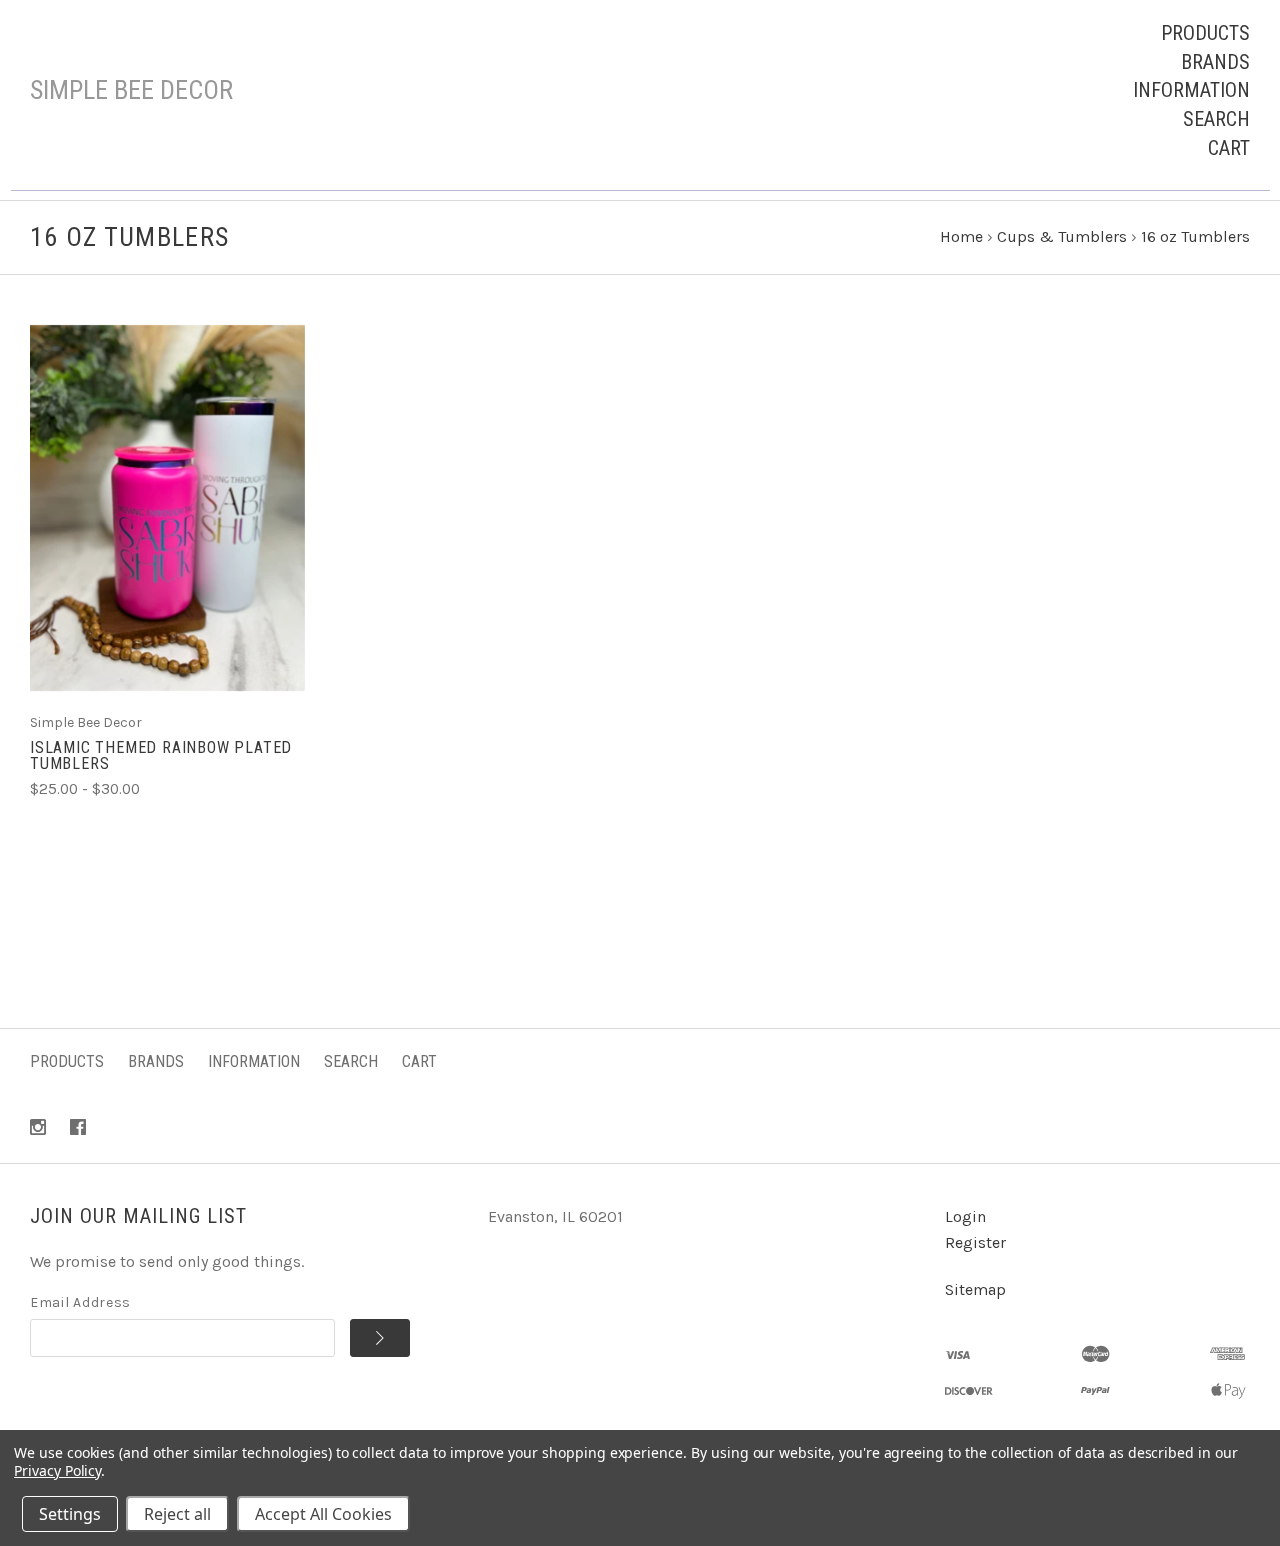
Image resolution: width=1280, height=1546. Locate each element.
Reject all (177, 1514)
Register (975, 1242)
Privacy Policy (57, 1470)
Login (965, 1216)
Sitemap (975, 1289)
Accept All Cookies (323, 1514)
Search (1216, 119)
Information (1191, 90)
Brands (1215, 62)
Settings (70, 1514)
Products (1205, 33)
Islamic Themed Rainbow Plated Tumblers (161, 755)
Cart (1229, 148)
